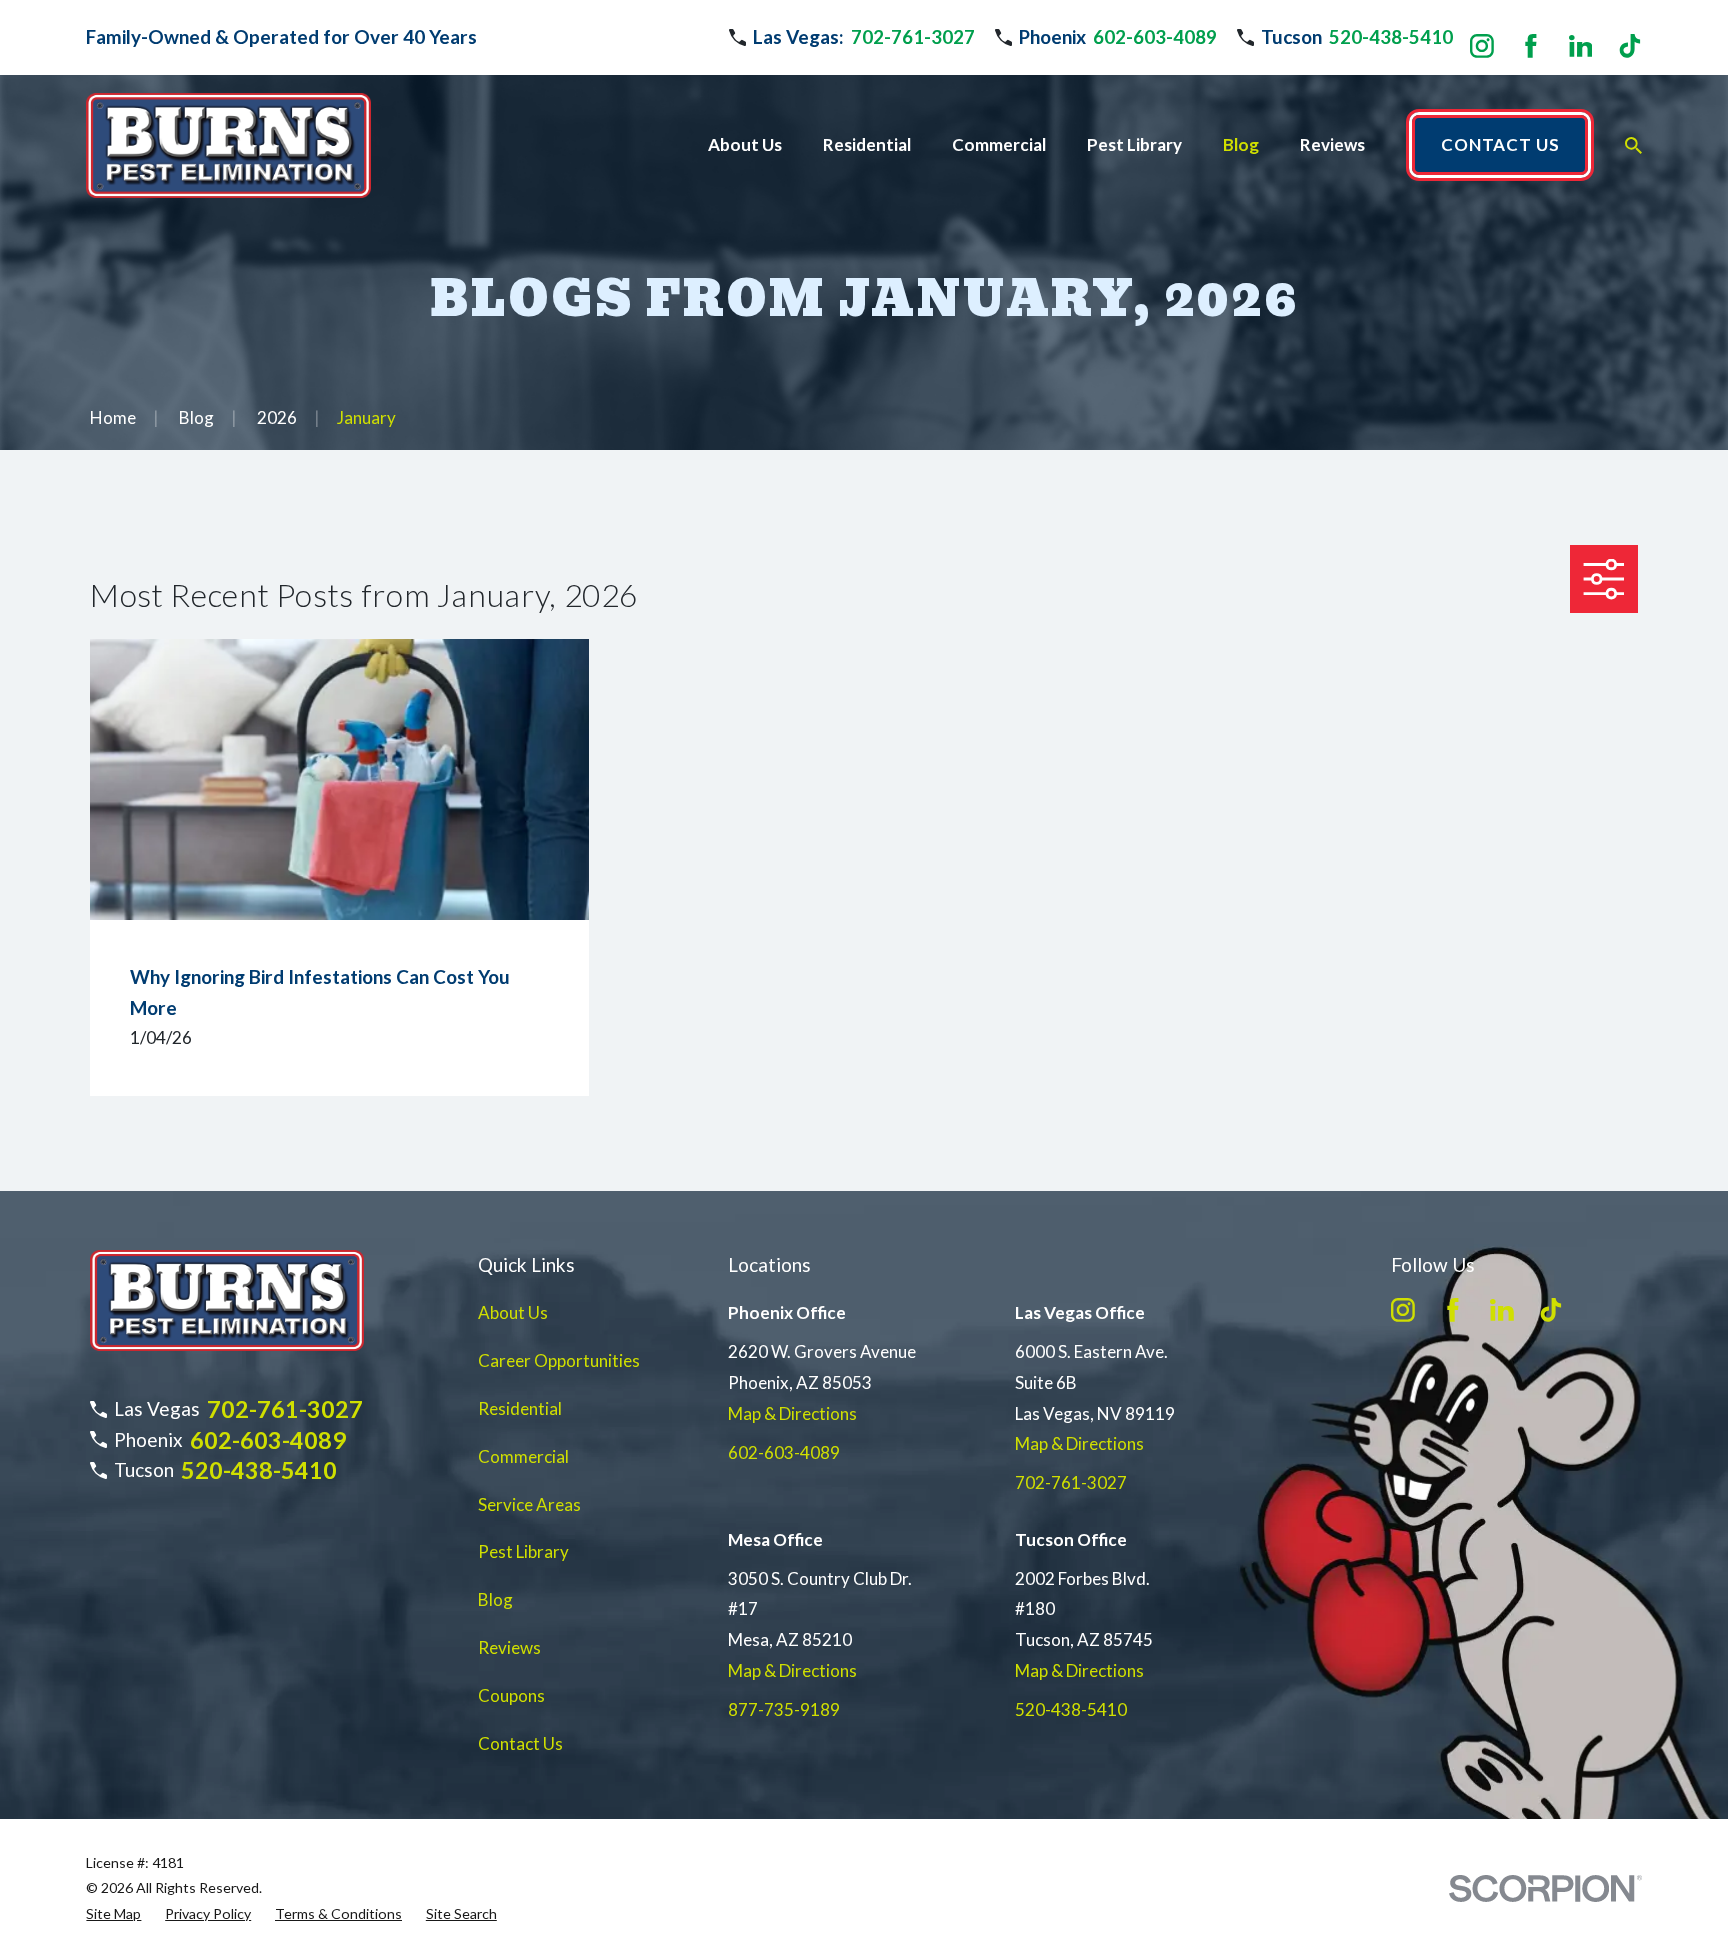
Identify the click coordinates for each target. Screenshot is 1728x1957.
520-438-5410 (1391, 37)
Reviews (509, 1647)
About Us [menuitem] (745, 144)
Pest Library (523, 1551)
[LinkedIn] (1581, 46)
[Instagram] (1482, 46)
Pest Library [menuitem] (1134, 144)
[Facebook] (1531, 46)
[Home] (228, 145)
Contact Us (520, 1743)
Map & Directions (792, 1413)
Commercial (523, 1456)
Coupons (511, 1695)
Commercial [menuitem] (999, 144)
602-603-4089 (1155, 37)
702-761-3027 (913, 37)
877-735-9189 (784, 1709)
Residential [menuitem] (867, 144)
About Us (513, 1312)
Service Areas (529, 1504)
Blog (495, 1599)
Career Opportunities (559, 1360)
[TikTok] (1630, 46)
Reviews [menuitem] (1332, 144)
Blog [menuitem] (1241, 144)
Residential (520, 1408)
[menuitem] (113, 1914)
